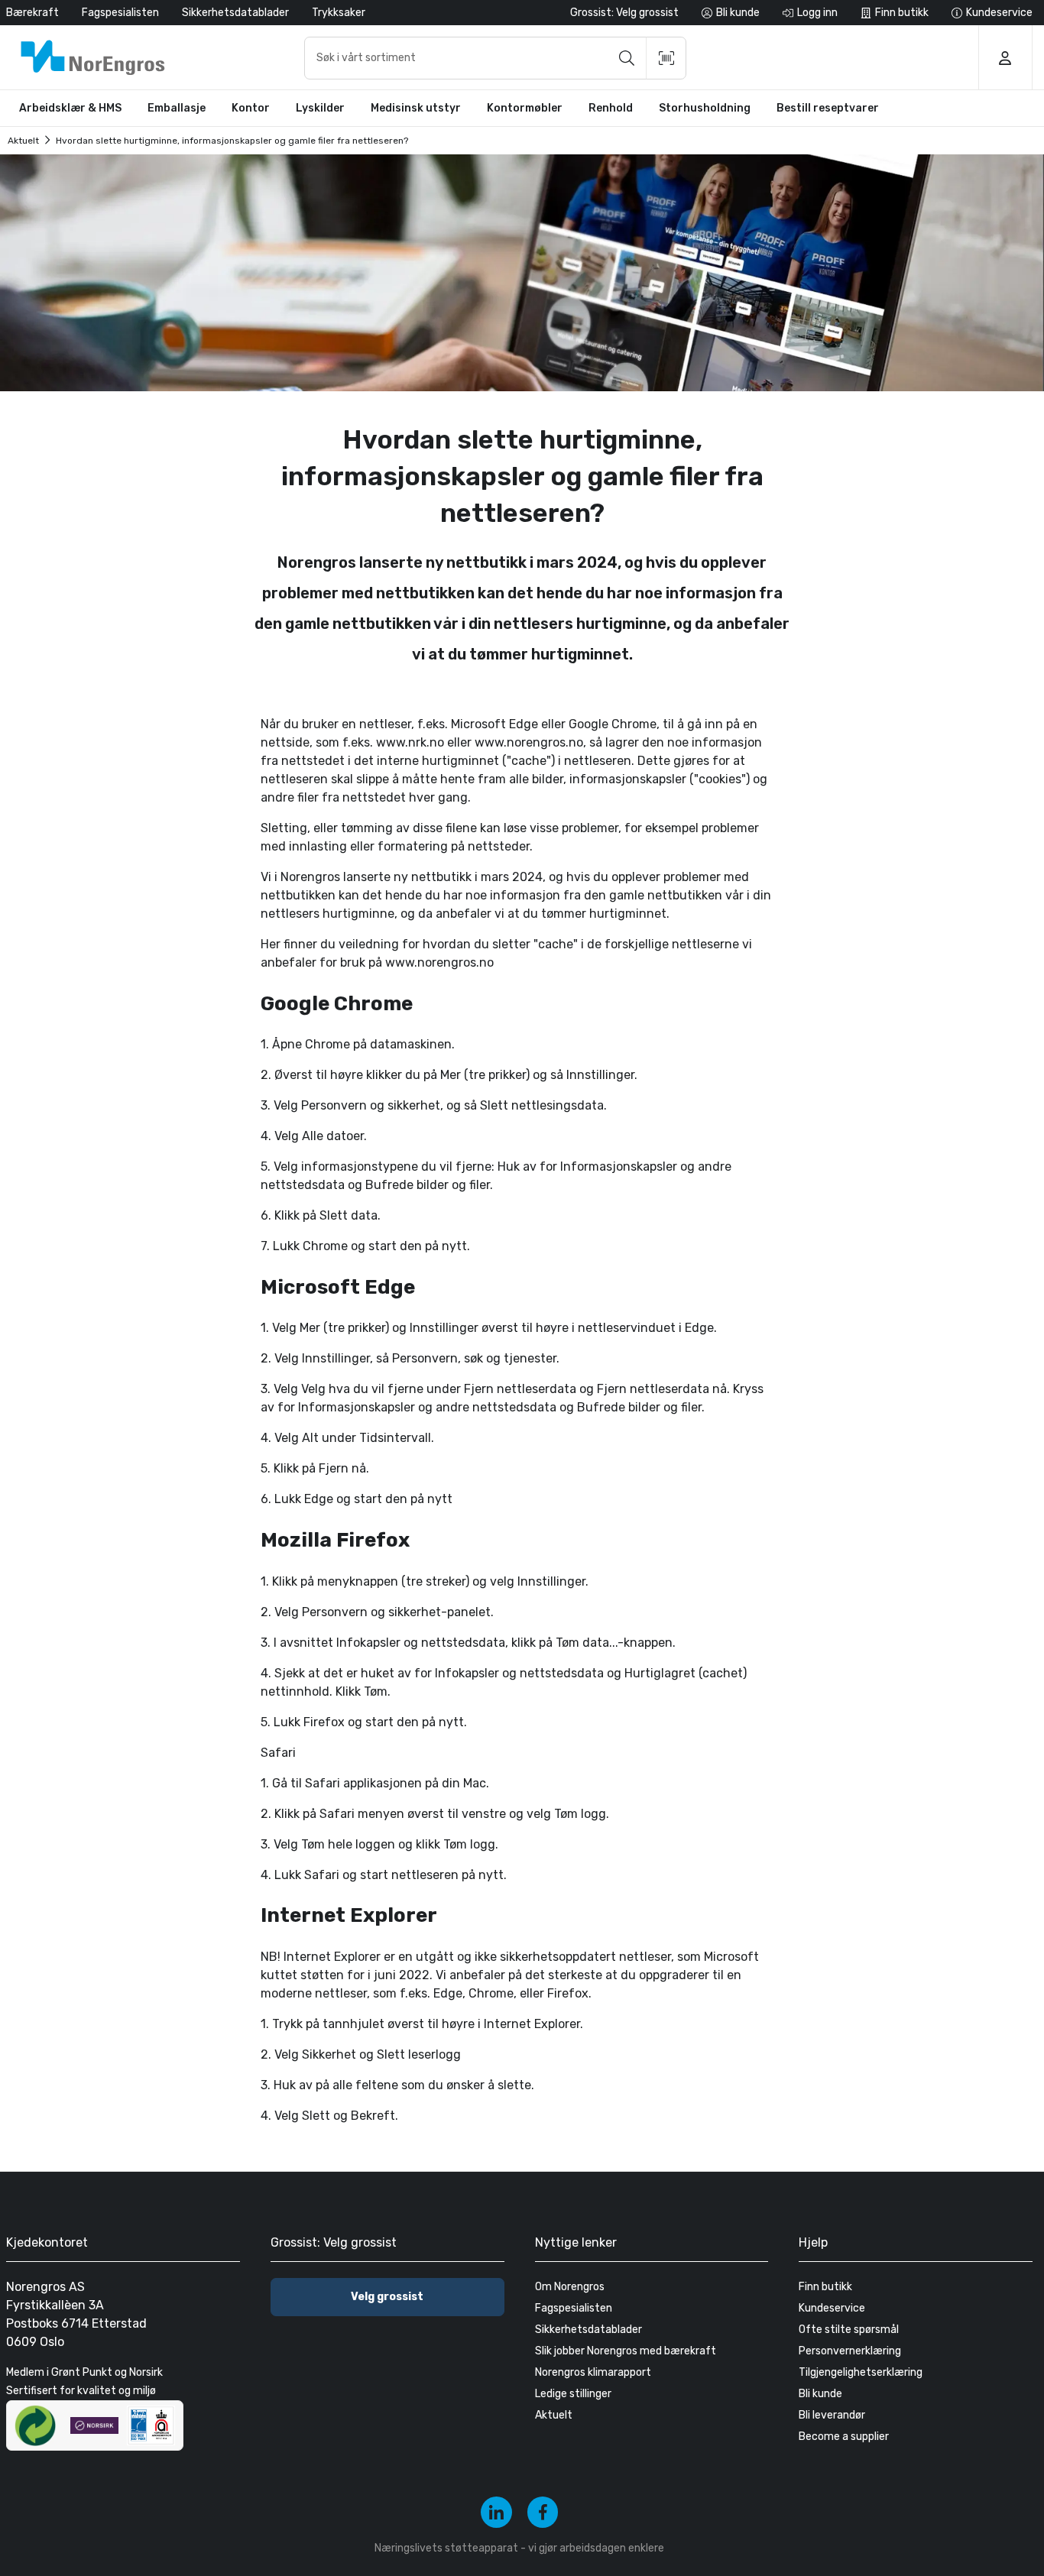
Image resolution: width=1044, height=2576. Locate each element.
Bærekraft (32, 13)
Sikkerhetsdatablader (235, 13)
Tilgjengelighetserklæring (861, 2372)
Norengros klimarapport (593, 2372)
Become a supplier (844, 2437)
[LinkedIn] (496, 2512)
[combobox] (495, 58)
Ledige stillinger (573, 2394)
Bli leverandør (832, 2415)
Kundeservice (832, 2308)
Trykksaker (339, 13)
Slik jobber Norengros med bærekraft (626, 2351)
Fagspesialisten (120, 13)
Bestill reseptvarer (828, 108)
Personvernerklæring (850, 2351)
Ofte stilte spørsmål (849, 2330)
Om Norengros (570, 2287)
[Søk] (627, 58)
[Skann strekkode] (666, 58)
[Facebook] (543, 2512)
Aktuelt (23, 141)
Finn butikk (825, 2287)
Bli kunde (820, 2394)
